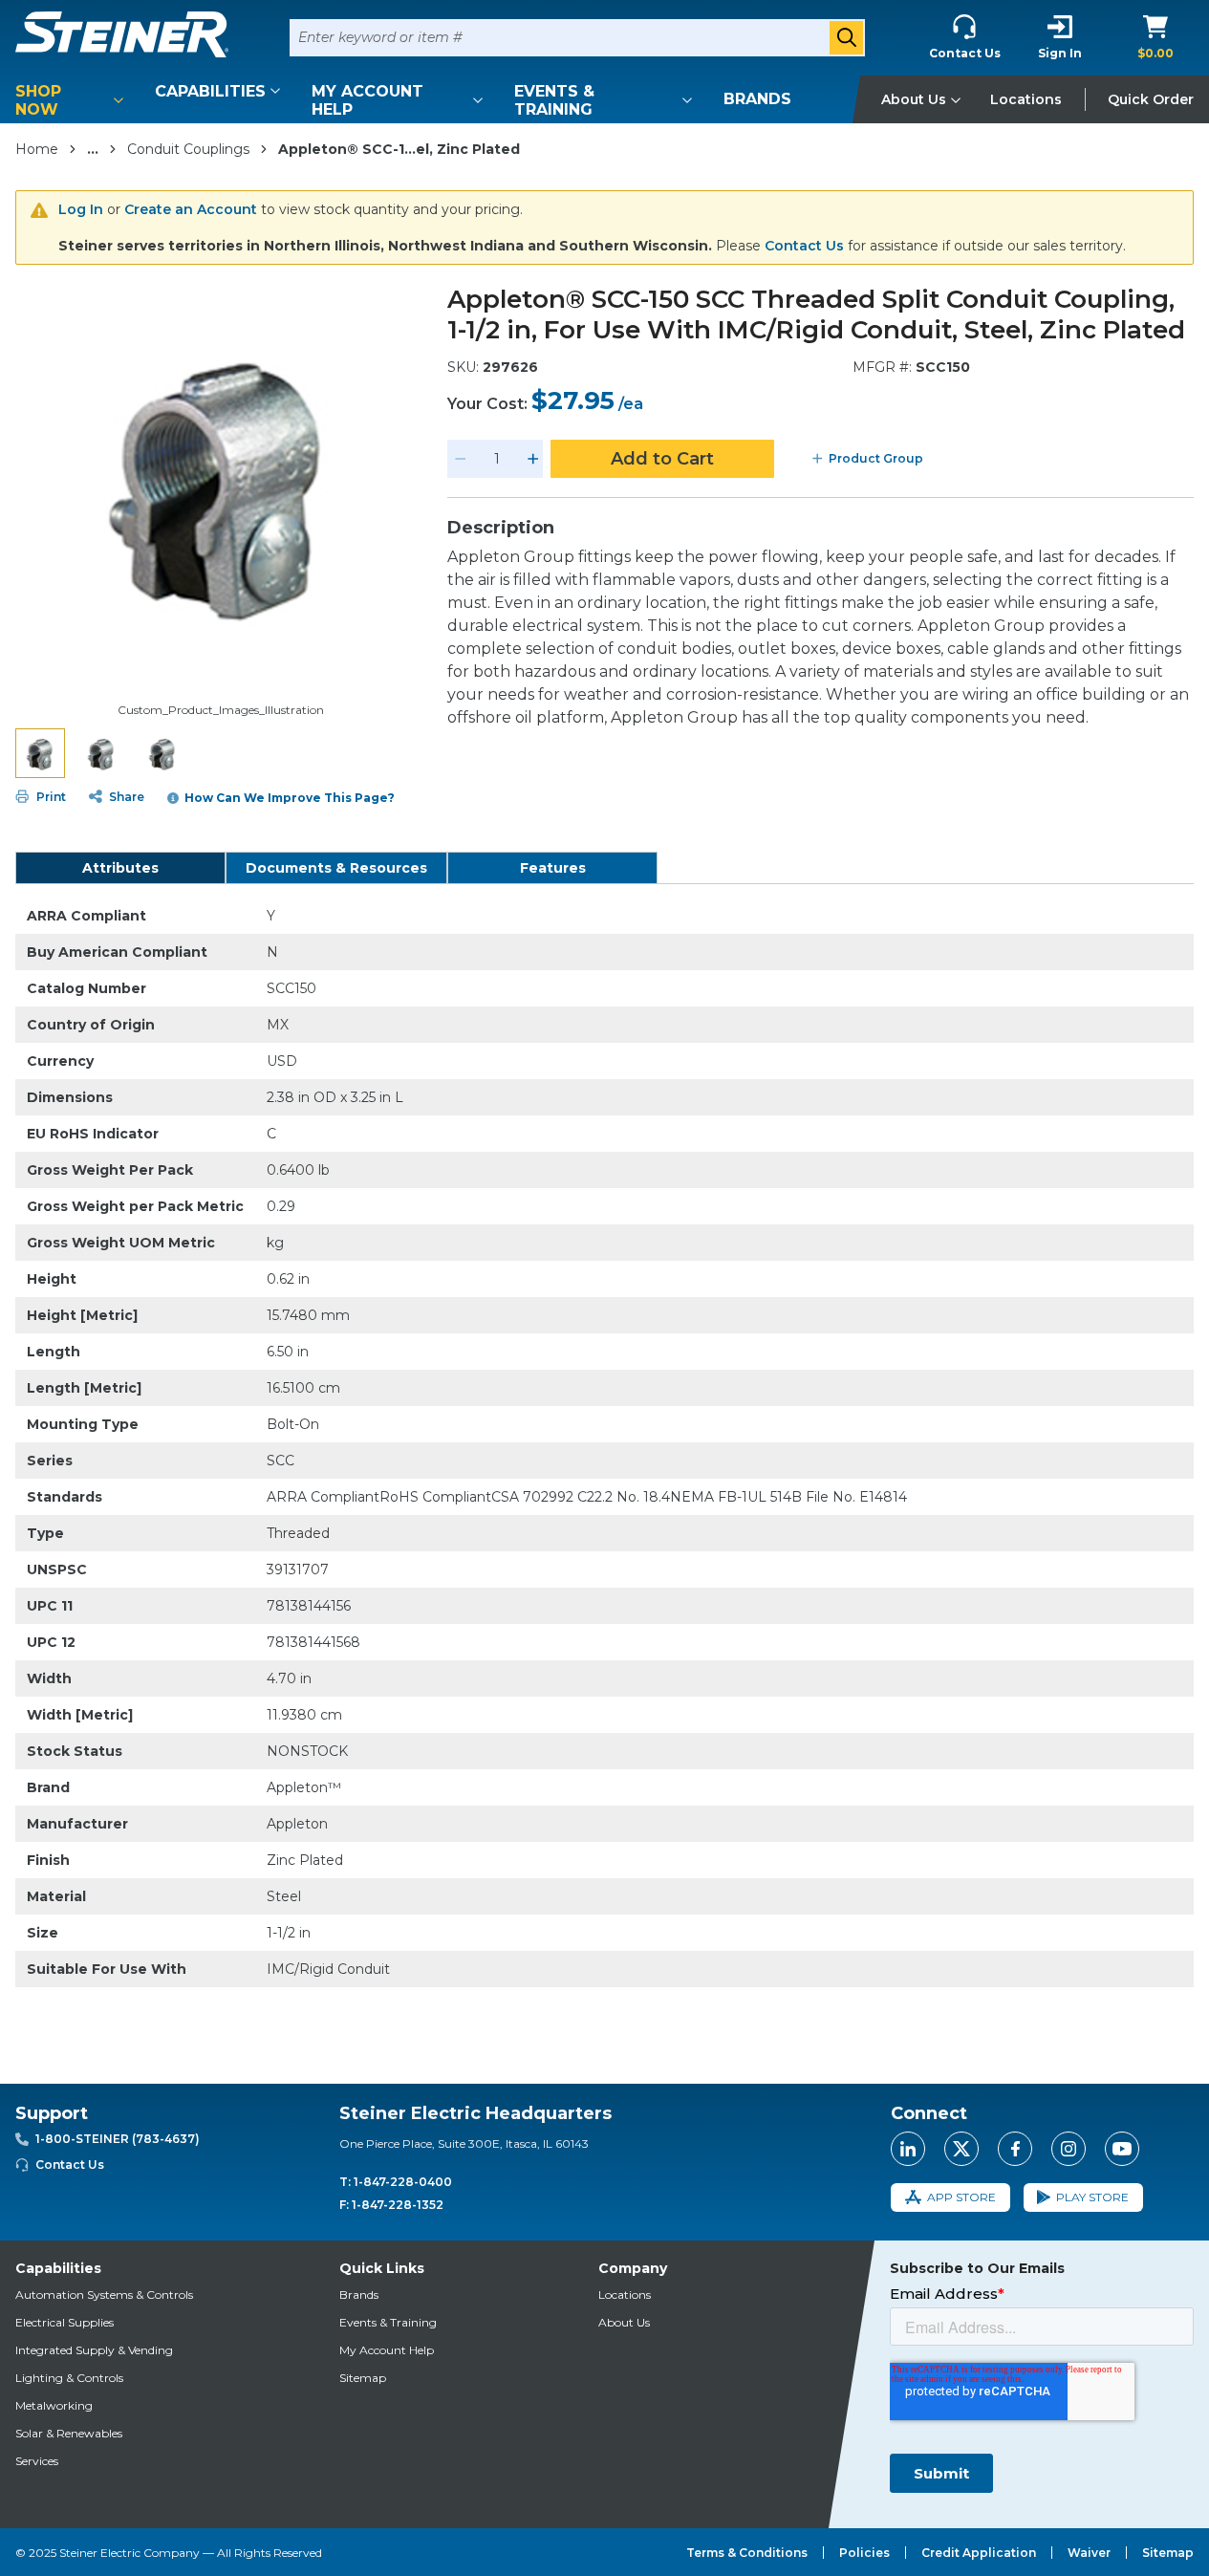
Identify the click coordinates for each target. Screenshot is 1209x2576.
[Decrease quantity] (461, 459)
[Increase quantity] (533, 459)
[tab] (120, 868)
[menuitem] (73, 100)
